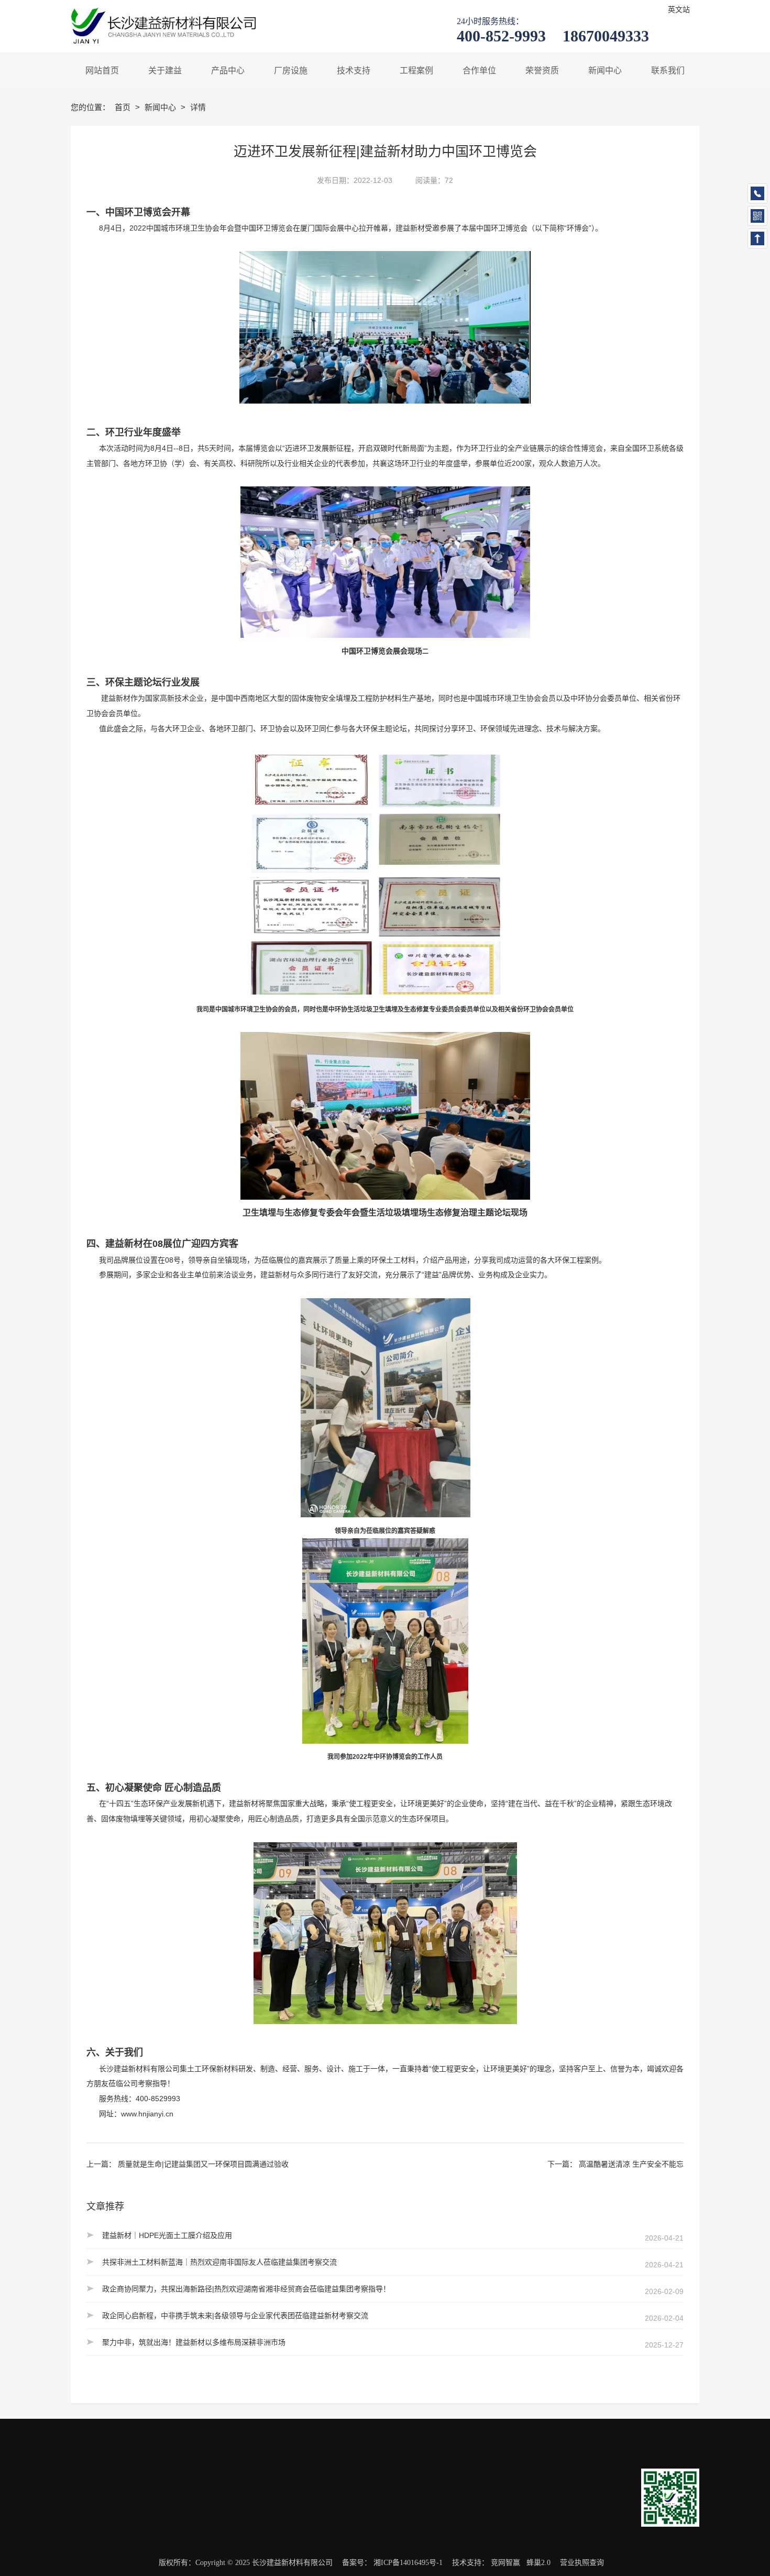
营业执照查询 (582, 2563)
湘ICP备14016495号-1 (408, 2563)
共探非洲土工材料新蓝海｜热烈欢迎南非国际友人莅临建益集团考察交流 (219, 2262)
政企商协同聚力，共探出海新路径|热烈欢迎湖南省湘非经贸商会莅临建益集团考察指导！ (246, 2289)
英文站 (679, 10)
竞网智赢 (505, 2563)
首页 (124, 107)
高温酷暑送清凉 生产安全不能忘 (631, 2164)
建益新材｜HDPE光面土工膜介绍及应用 (167, 2235)
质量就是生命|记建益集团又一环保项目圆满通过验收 (203, 2164)
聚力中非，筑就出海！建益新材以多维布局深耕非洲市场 (194, 2342)
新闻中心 (161, 107)
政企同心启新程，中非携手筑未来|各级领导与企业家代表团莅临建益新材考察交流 (235, 2316)
